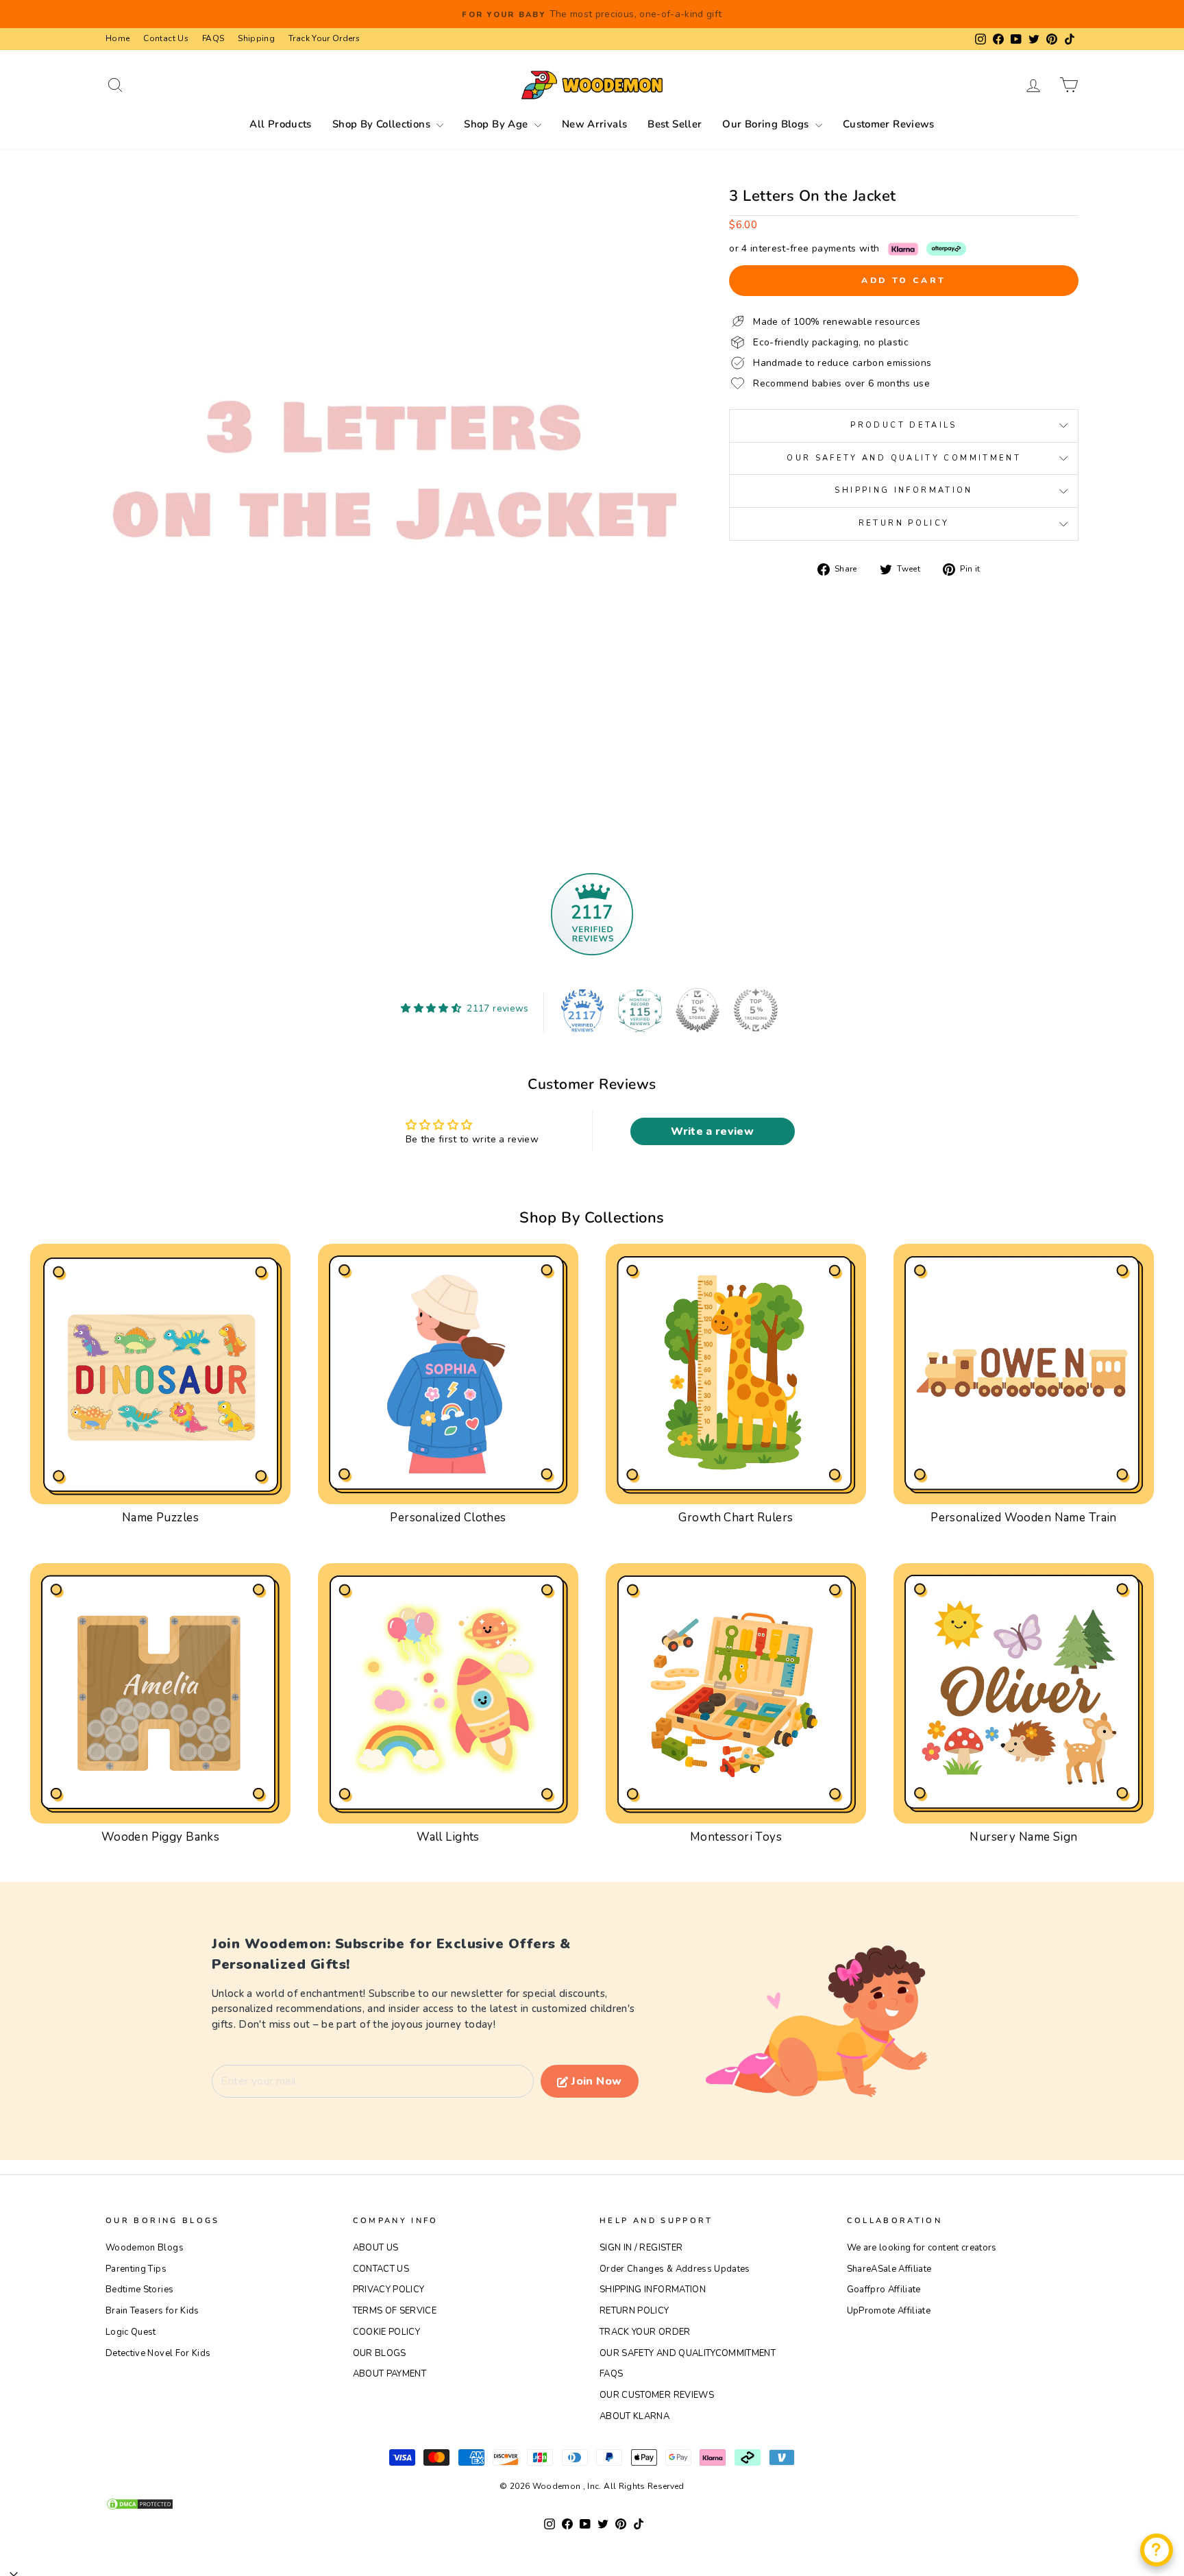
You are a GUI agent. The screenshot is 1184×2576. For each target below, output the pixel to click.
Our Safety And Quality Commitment (904, 458)
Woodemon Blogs (145, 2248)
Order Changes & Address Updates (675, 2269)
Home (118, 38)
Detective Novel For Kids (158, 2353)
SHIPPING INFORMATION (653, 2290)
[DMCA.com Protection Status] (592, 2504)
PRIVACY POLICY (389, 2290)
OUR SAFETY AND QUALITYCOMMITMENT (688, 2353)
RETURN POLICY (634, 2311)
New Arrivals (595, 124)
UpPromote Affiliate (889, 2311)
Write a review (712, 1131)
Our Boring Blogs (767, 124)
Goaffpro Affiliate (884, 2290)
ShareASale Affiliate (889, 2269)
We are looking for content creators (922, 2248)
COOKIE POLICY (387, 2332)
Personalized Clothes (448, 1518)
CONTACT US (381, 2269)
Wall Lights (448, 1837)
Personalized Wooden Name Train (1024, 1518)
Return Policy (904, 523)
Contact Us (166, 38)
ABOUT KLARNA (634, 2416)
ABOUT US (376, 2248)
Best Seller (675, 124)
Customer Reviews (889, 124)
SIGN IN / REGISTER (641, 2248)
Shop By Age (497, 124)
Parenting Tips (136, 2269)
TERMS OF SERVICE (395, 2311)
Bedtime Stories (139, 2290)
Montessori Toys (736, 1837)
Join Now (596, 2081)
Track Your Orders (324, 38)
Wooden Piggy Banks (161, 1837)
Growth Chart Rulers (736, 1518)
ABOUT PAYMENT (390, 2374)
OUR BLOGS (380, 2353)
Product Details (903, 425)
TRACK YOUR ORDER (645, 2332)
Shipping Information (903, 490)
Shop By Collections (383, 124)
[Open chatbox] (1157, 2550)
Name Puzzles (160, 1518)
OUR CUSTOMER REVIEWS (657, 2395)
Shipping (256, 38)
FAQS (213, 38)
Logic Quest (131, 2332)
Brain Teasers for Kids (152, 2311)
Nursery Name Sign (1023, 1837)
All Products (281, 124)
